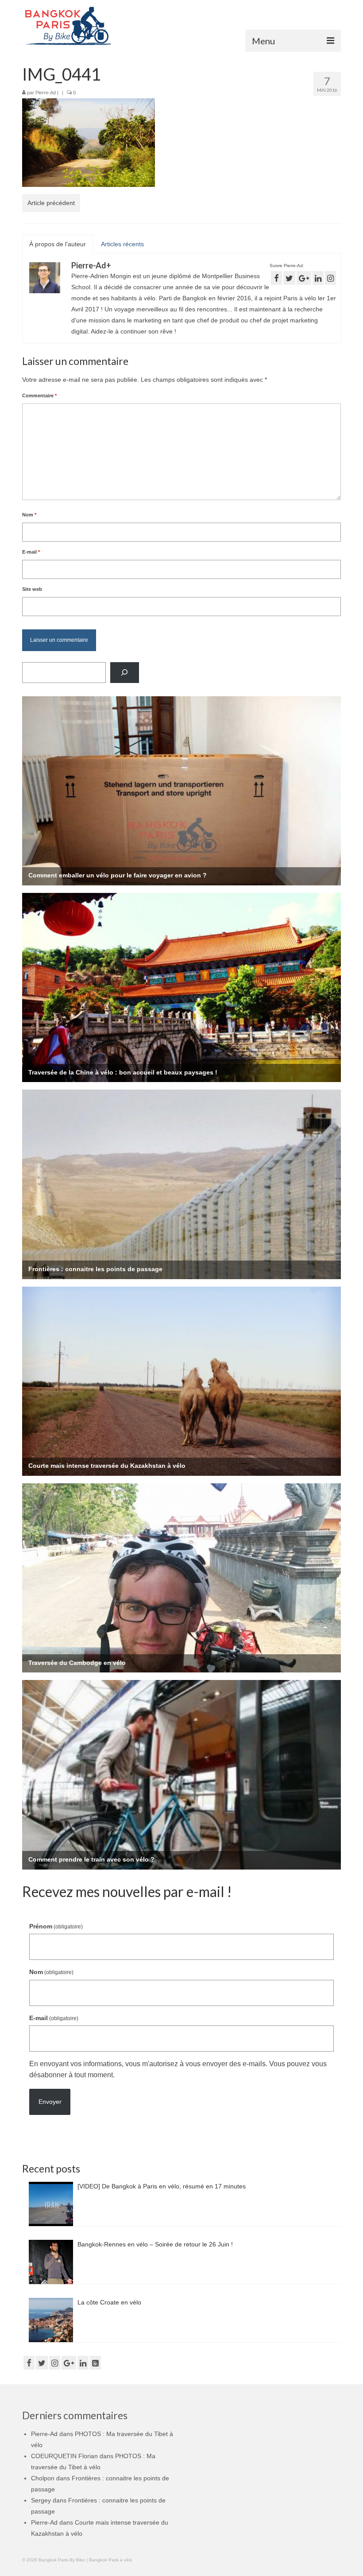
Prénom (56, 1926)
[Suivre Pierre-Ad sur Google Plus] (304, 278)
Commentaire (39, 396)
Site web (32, 589)
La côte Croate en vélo (109, 2302)
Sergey (41, 2500)
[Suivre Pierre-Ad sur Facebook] (276, 278)
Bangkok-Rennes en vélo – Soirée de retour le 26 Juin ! (155, 2244)
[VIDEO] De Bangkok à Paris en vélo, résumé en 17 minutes (162, 2186)
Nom (29, 515)
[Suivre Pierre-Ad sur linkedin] (318, 278)
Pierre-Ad (46, 93)
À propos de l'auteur (58, 244)
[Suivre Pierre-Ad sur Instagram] (330, 278)
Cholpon (43, 2478)
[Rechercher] (125, 673)
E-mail (31, 552)
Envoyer (50, 2102)
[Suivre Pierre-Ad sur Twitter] (289, 278)
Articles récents (122, 244)
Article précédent (51, 203)
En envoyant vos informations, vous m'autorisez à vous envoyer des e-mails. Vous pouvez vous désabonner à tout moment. (178, 2069)
